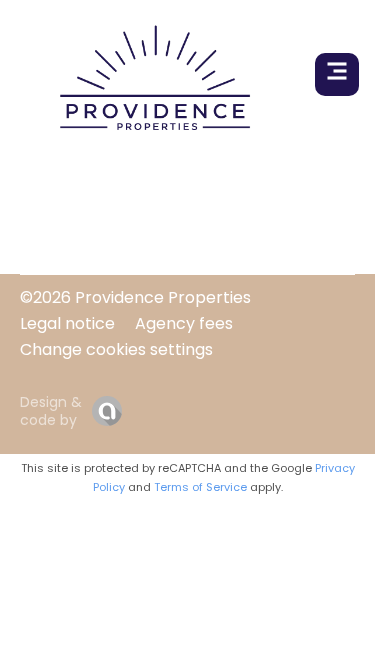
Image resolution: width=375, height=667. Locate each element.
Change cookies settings (116, 349)
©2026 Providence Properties (135, 297)
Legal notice (67, 323)
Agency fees (184, 323)
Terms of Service (200, 487)
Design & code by (51, 411)
